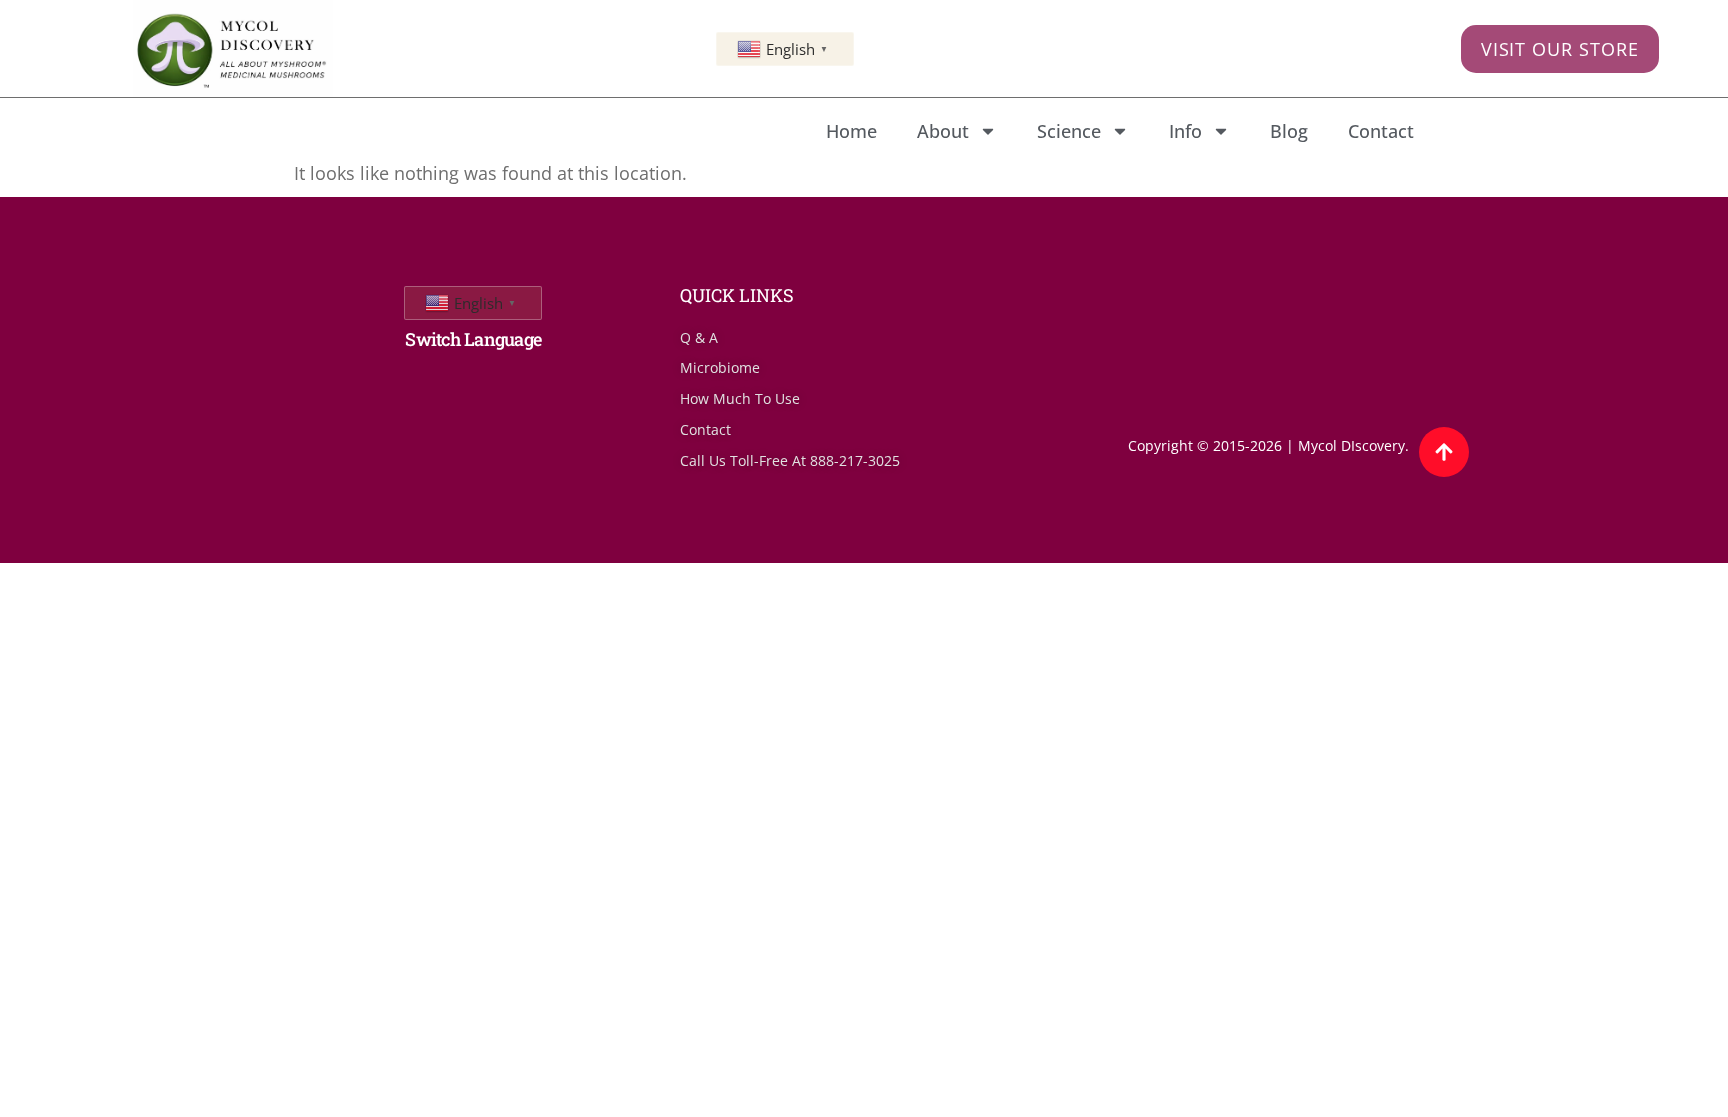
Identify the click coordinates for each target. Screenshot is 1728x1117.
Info (1185, 131)
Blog (1289, 131)
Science (1069, 131)
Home (851, 131)
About (943, 131)
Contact (1381, 131)
